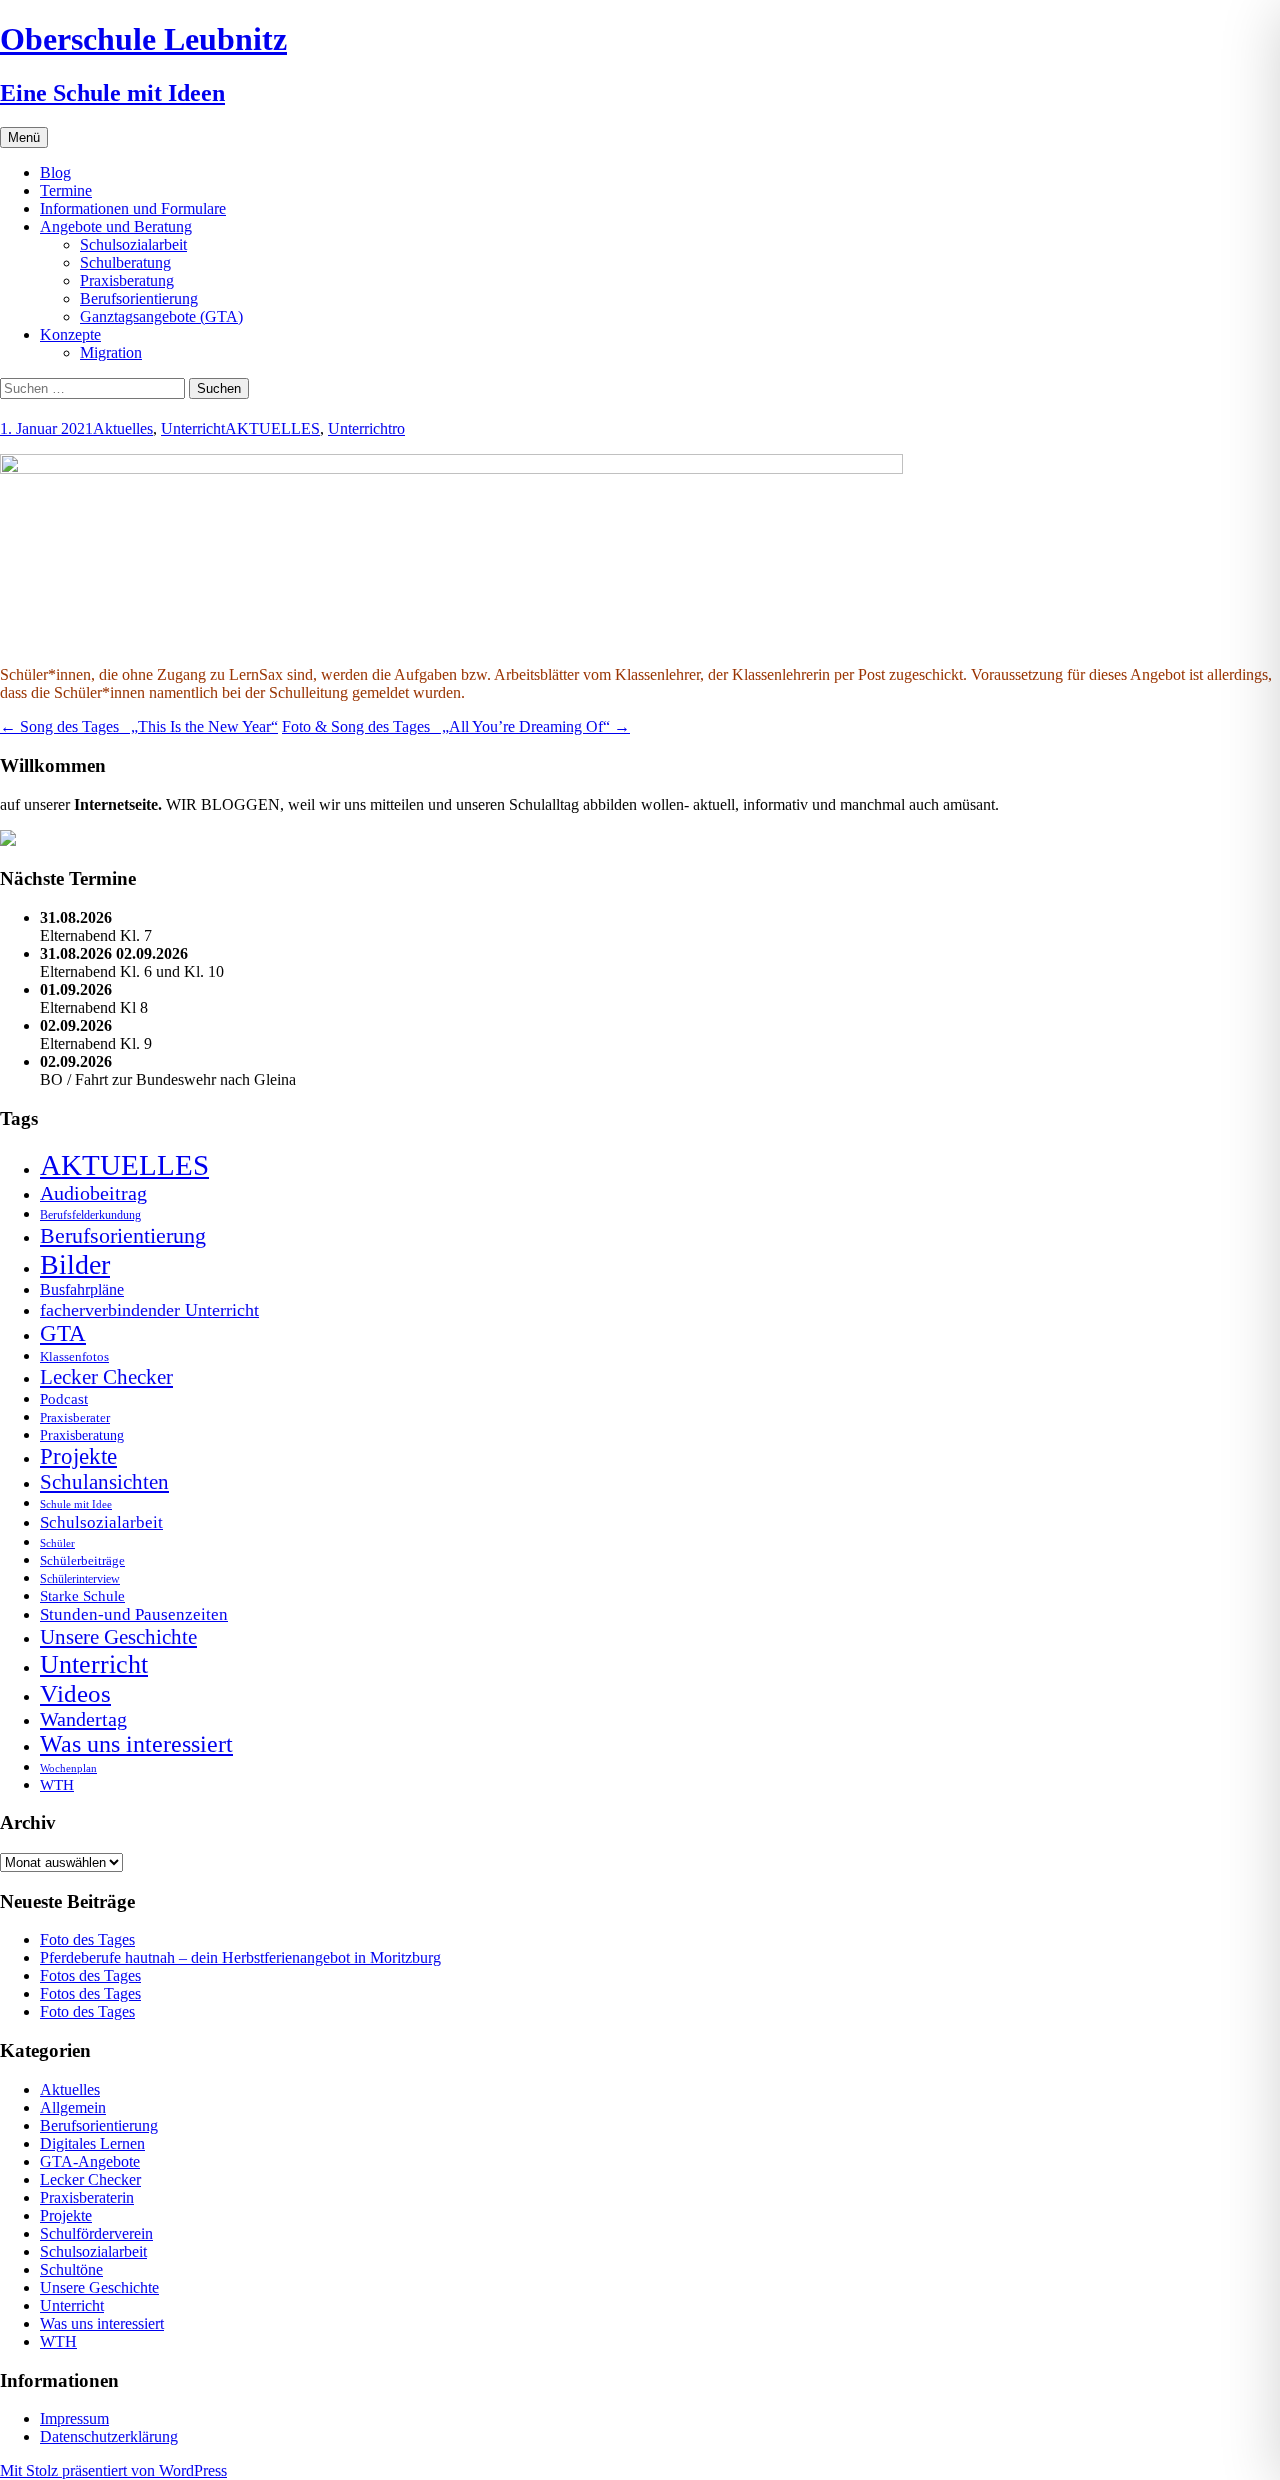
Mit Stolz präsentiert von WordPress (113, 2470)
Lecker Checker (106, 1377)
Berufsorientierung (139, 298)
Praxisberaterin (87, 2197)
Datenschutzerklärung (109, 2436)
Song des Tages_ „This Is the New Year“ (139, 726)
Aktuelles (123, 428)
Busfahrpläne (82, 1290)
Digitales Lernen (92, 2143)
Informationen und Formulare (133, 208)
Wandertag (83, 1719)
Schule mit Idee (76, 1504)
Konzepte (70, 334)
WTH (57, 1784)
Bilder (75, 1264)
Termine (66, 190)
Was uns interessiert (136, 1744)
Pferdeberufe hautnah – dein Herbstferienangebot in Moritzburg (240, 1957)
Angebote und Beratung (116, 226)
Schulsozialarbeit (133, 244)
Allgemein (73, 2107)
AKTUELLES (272, 428)
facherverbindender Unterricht (149, 1310)
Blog (55, 172)
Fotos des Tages (90, 1975)
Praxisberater (75, 1417)
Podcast (64, 1398)
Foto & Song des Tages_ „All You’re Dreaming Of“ (456, 726)
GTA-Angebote (90, 2161)
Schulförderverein (96, 2233)
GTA (63, 1333)
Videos (75, 1693)
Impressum (74, 2418)
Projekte (78, 1456)
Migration (111, 352)
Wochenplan (68, 1768)
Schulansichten (104, 1481)
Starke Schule (82, 1595)
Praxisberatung (127, 280)
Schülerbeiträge (82, 1560)
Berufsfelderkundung (90, 1215)
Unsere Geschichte (118, 1637)
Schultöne (71, 2269)
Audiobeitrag (93, 1193)
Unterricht (193, 428)
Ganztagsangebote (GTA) (161, 316)
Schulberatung (125, 262)
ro (398, 428)
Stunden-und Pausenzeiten (134, 1614)
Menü (24, 137)
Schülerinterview (80, 1579)
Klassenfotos (74, 1356)
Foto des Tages (87, 1939)
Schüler (57, 1543)
